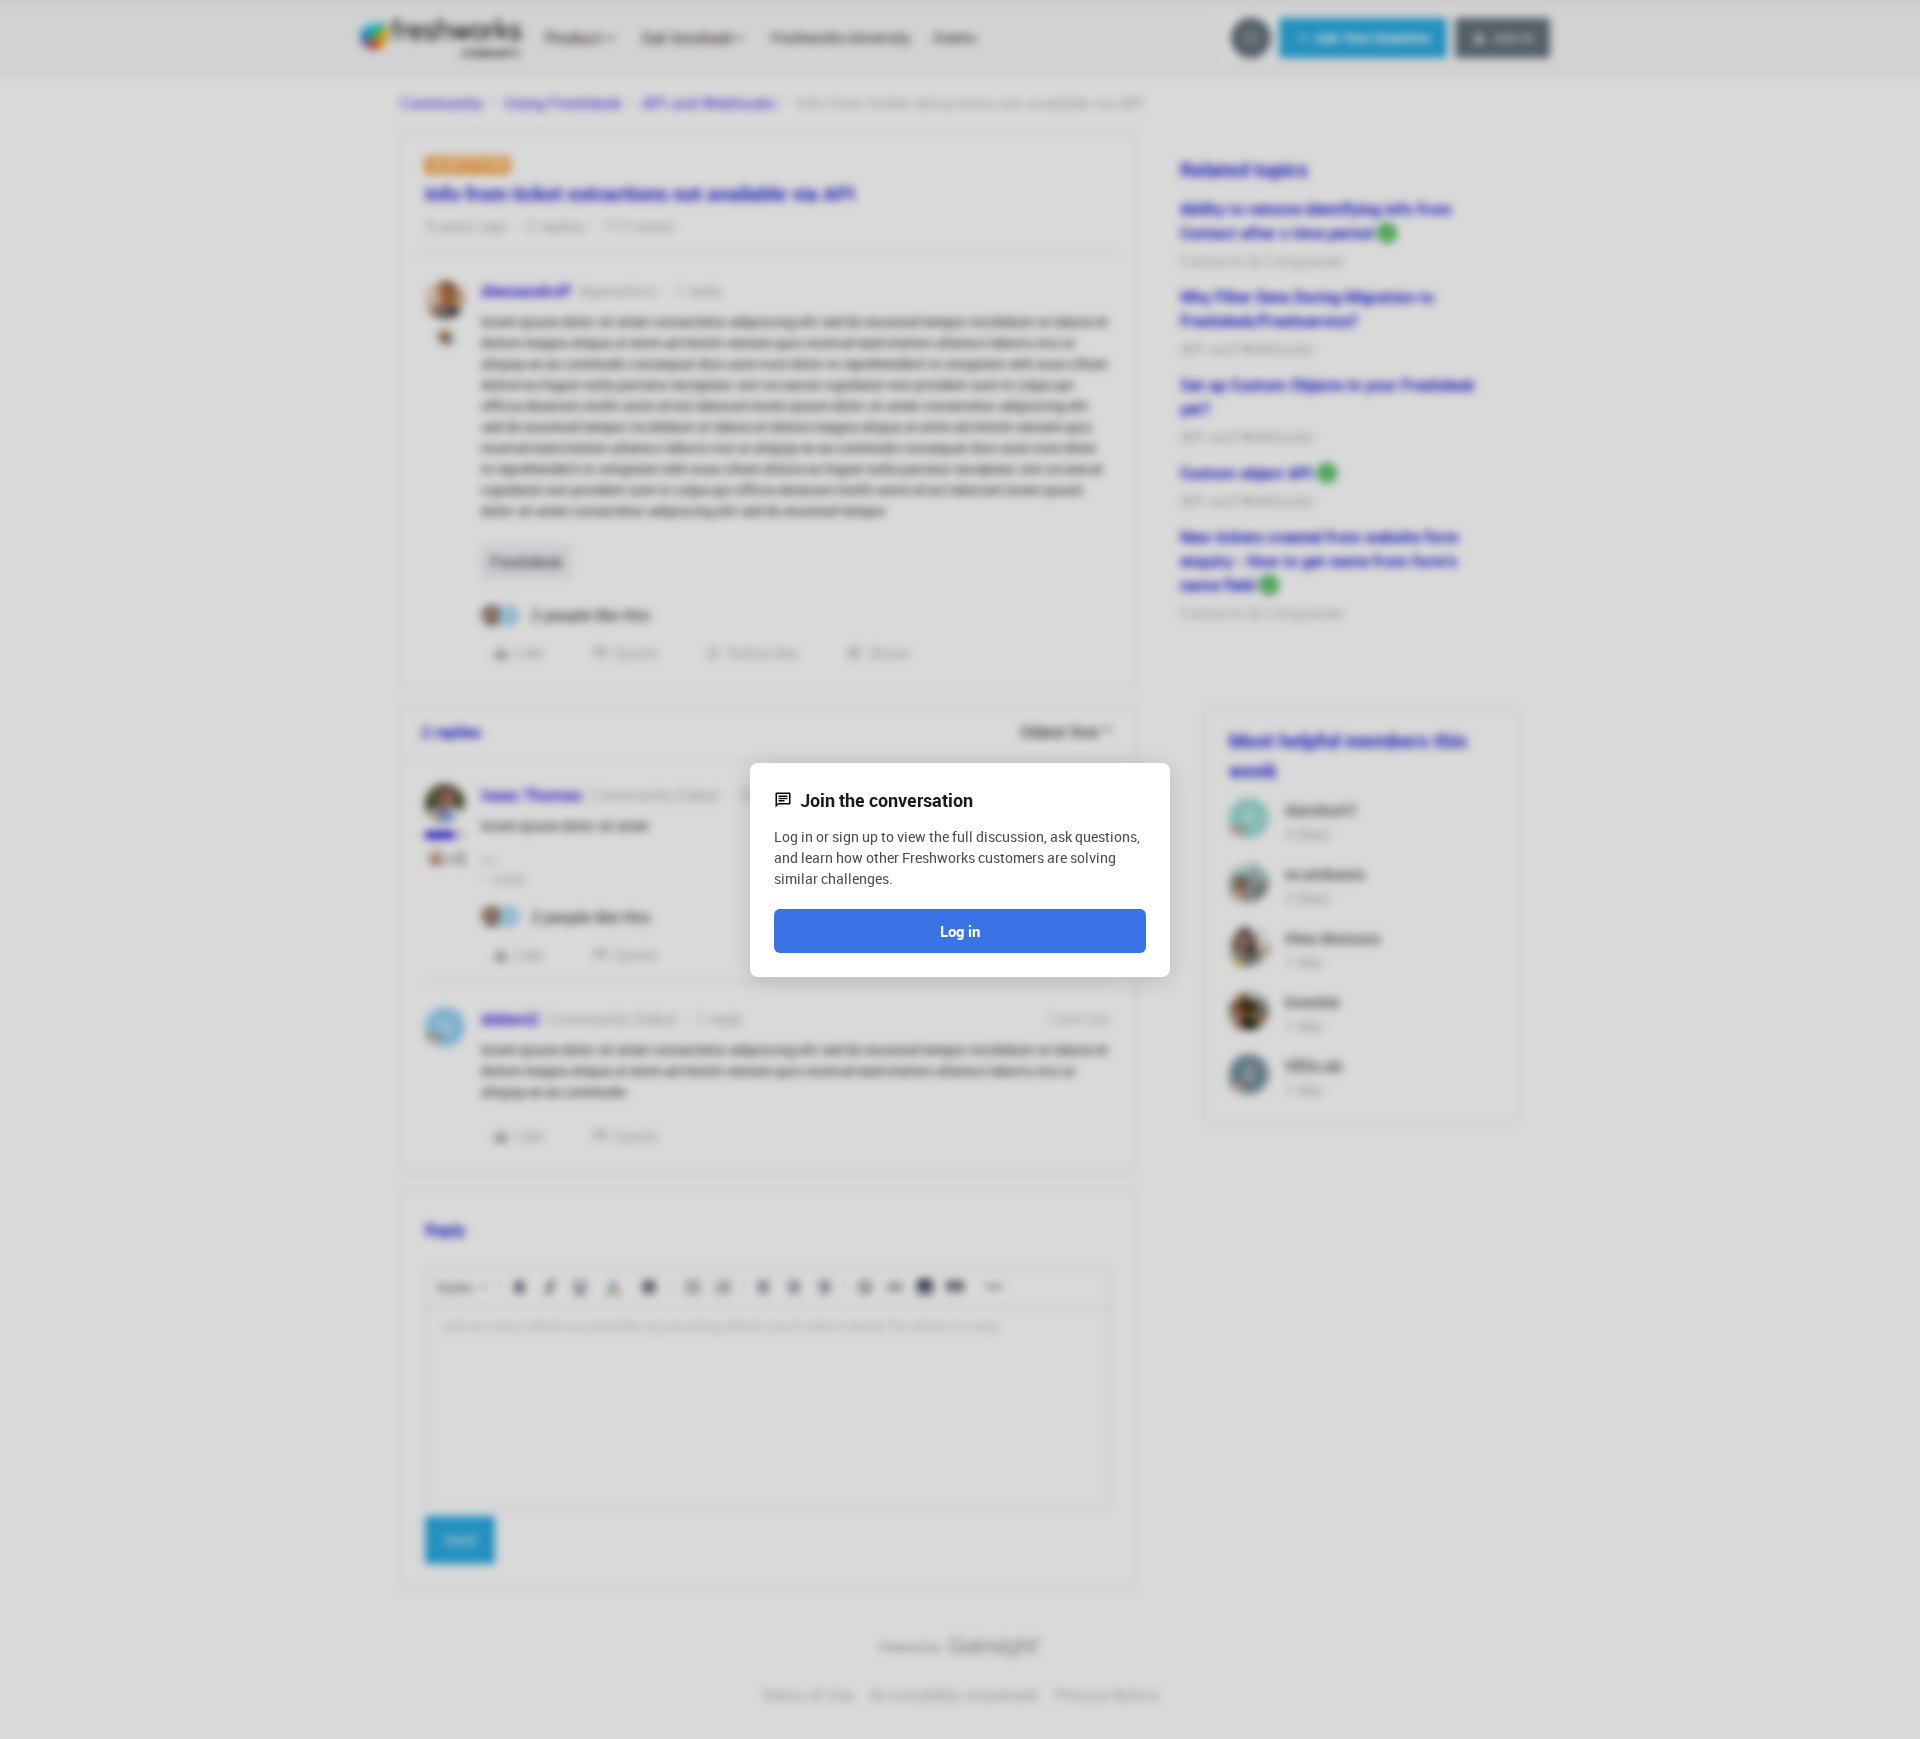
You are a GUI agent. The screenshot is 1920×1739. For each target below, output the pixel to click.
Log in (960, 931)
